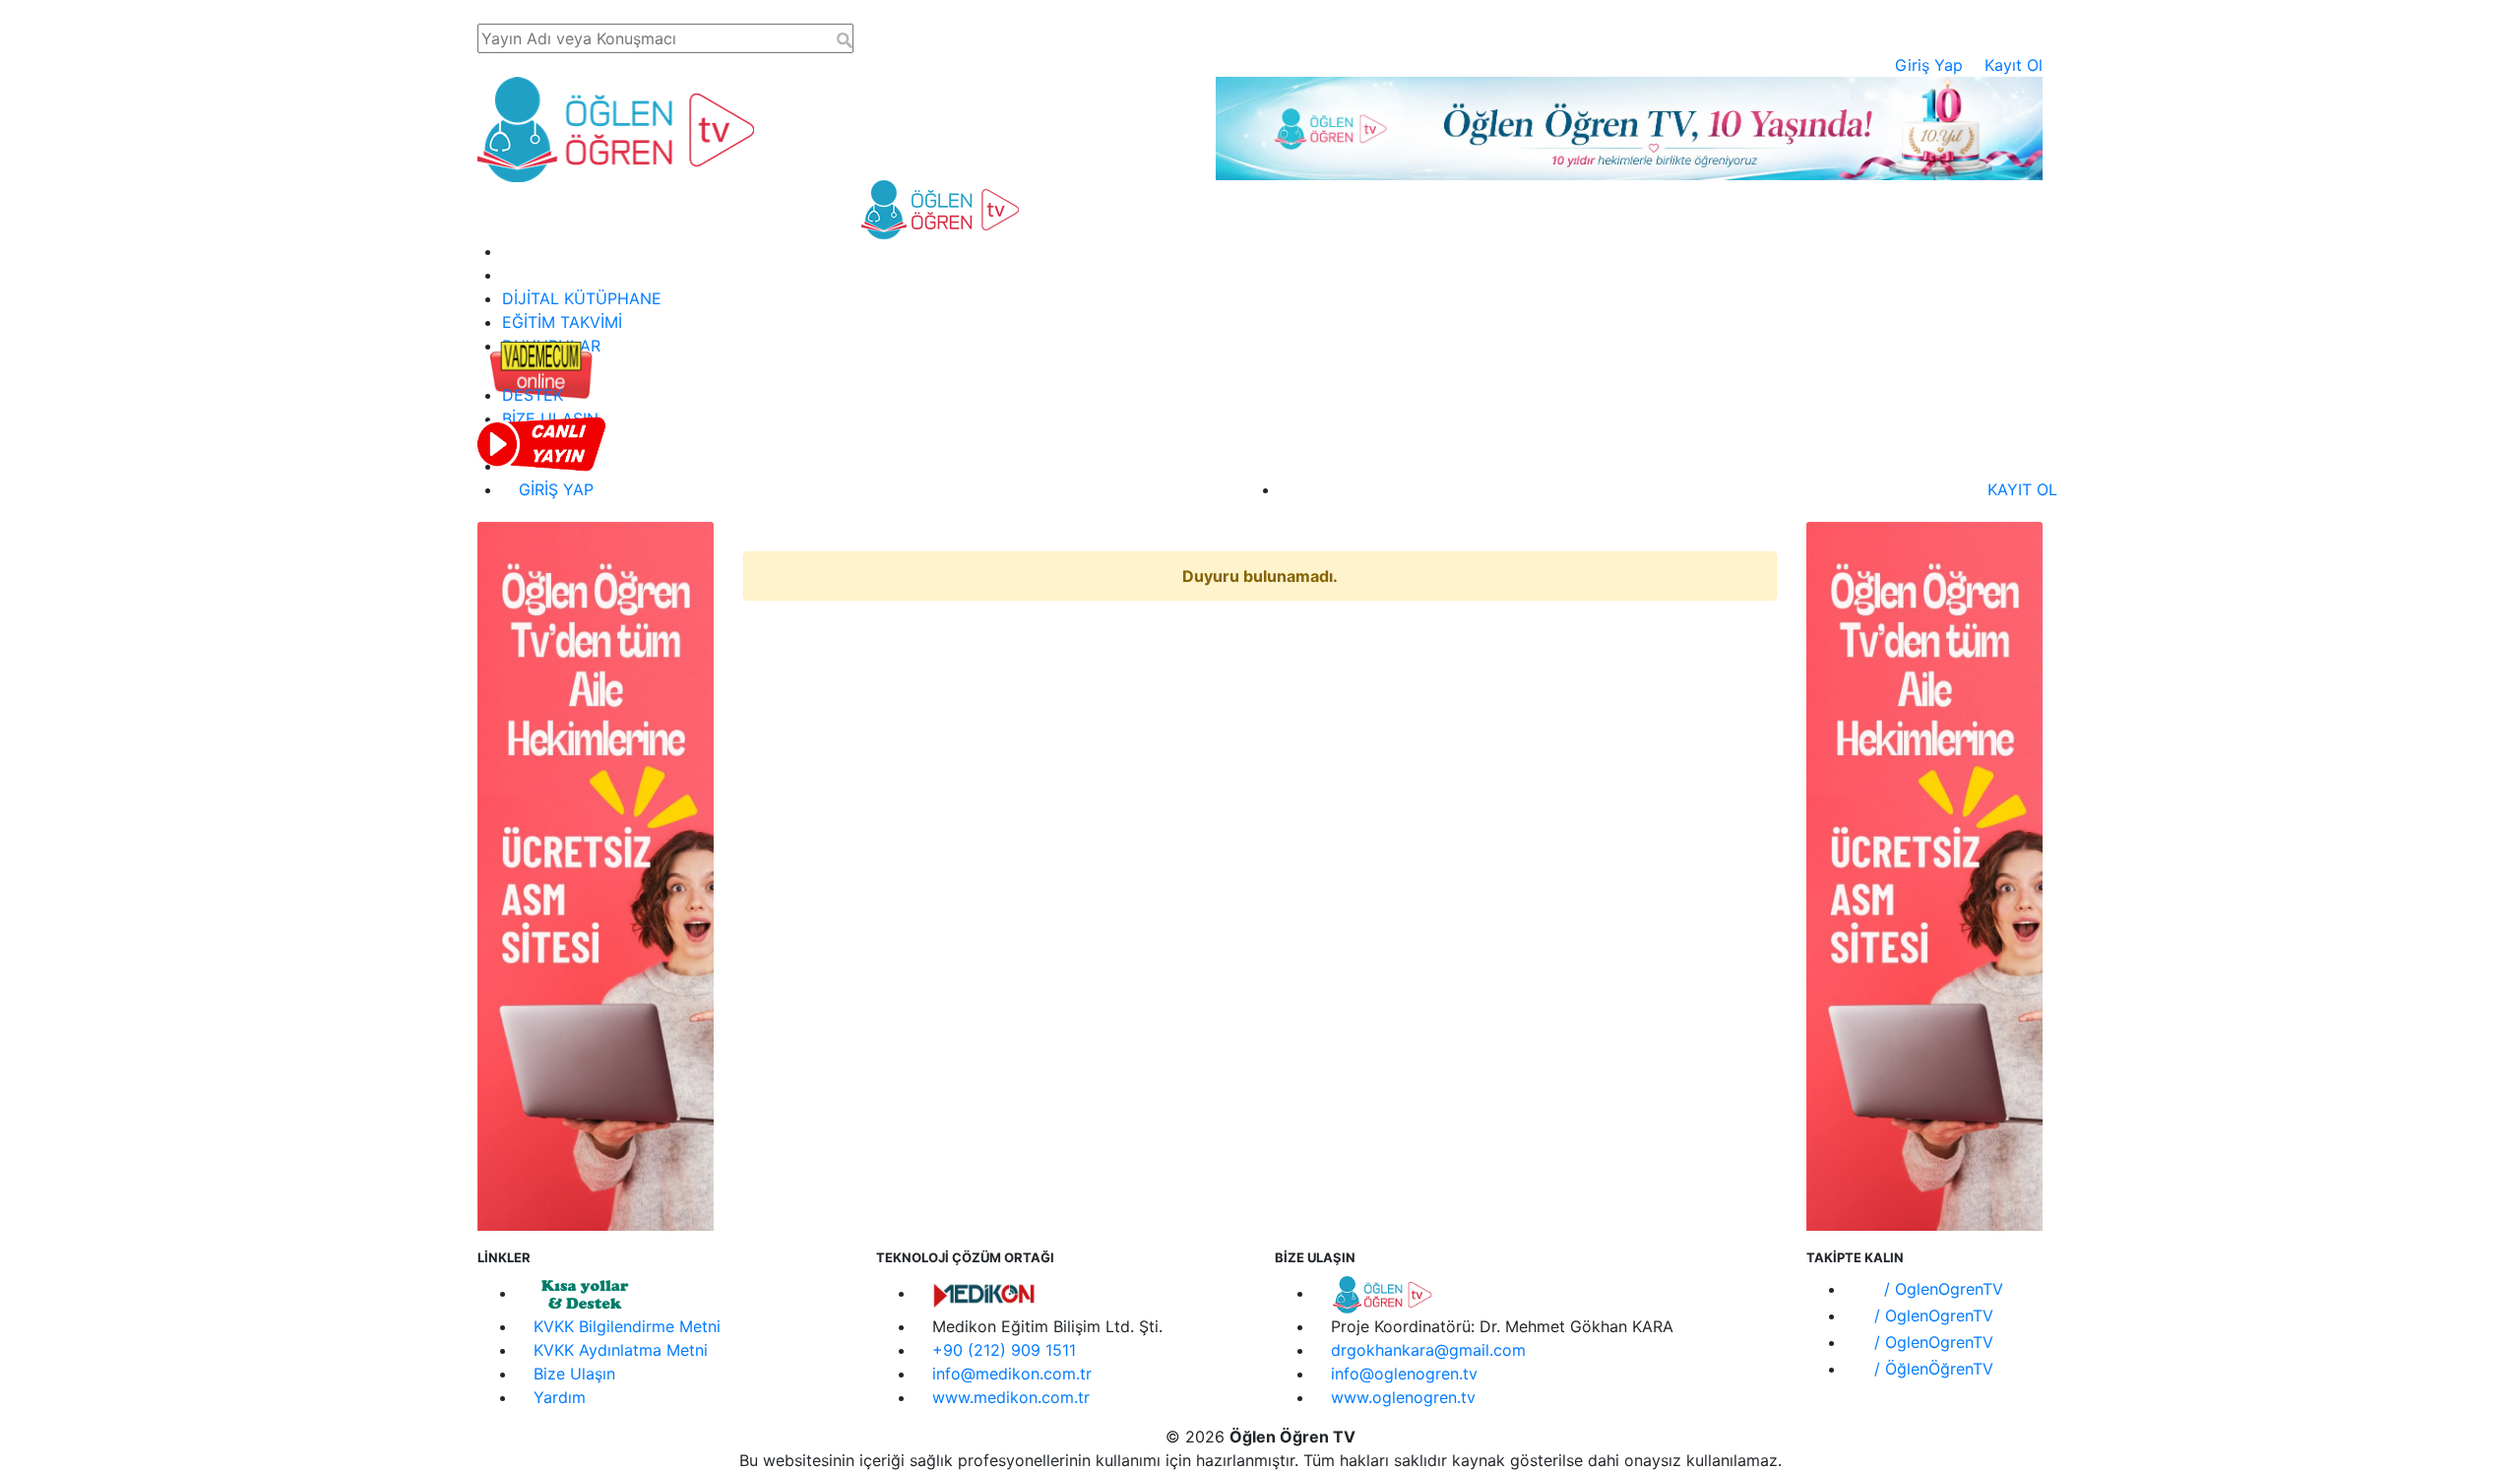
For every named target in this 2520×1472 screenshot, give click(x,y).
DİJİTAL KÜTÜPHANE (582, 298)
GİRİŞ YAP (554, 489)
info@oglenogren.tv (1404, 1374)
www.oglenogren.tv (1403, 1397)
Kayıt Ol (2014, 65)
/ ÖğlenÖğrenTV (1931, 1369)
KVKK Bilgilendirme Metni (627, 1326)
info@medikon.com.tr (1012, 1374)
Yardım (560, 1397)
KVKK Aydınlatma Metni (621, 1350)
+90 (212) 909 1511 (1004, 1350)
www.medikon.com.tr (1011, 1397)
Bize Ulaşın (574, 1374)
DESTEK (533, 395)
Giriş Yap (1929, 65)
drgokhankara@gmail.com (1428, 1350)
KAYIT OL (2020, 489)
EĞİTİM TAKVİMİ (562, 322)
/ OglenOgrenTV (1941, 1289)
